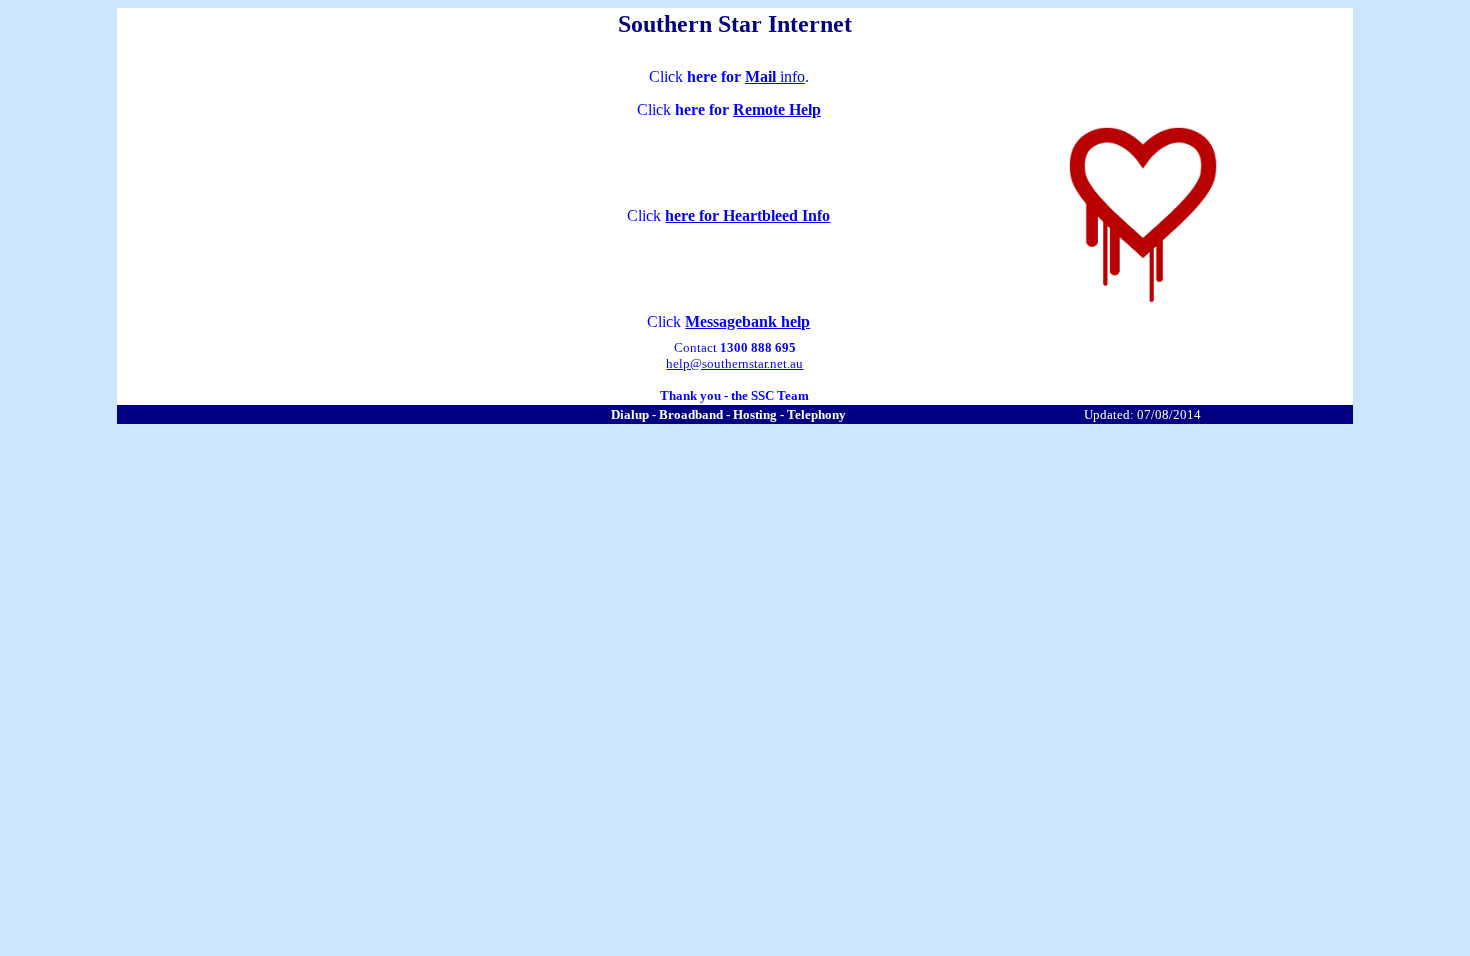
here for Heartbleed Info (747, 215)
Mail (760, 76)
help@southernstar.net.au (734, 363)
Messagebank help (747, 321)
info (790, 76)
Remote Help (777, 109)
